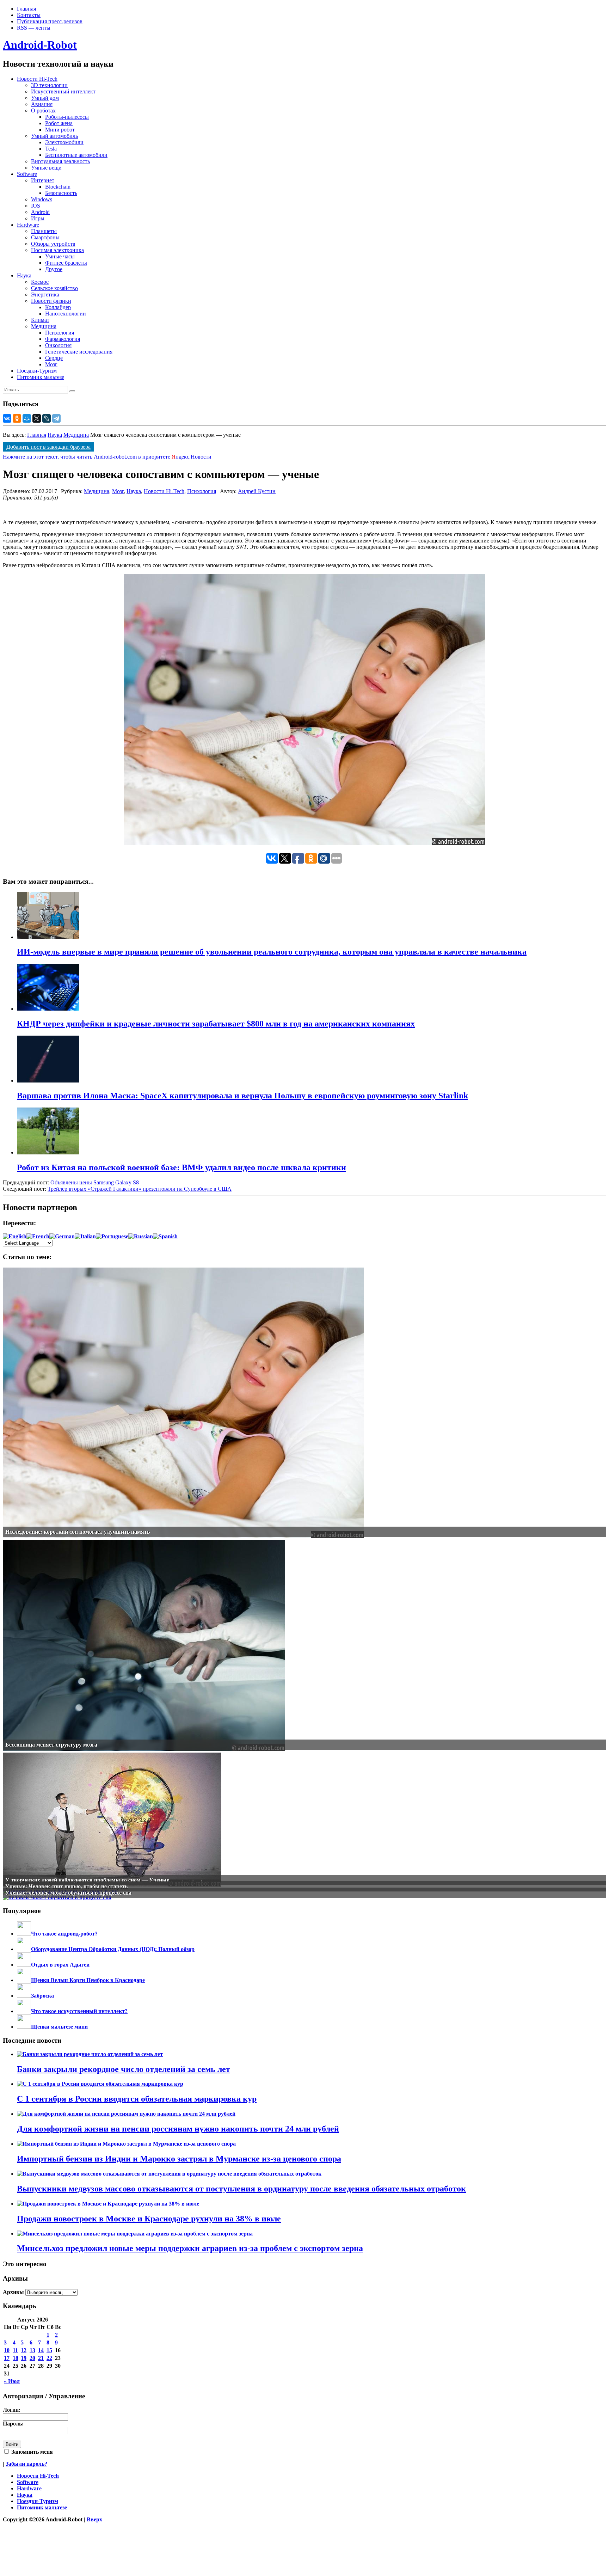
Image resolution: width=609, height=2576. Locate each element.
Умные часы (60, 256)
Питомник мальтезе (41, 377)
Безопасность (61, 193)
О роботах (43, 111)
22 (49, 2358)
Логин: (12, 2410)
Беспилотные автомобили (76, 155)
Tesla (51, 149)
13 (32, 2350)
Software (27, 174)
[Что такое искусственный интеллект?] (24, 2011)
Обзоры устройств (53, 244)
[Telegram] (56, 418)
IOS (36, 206)
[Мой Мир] (27, 418)
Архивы (13, 2292)
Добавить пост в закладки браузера (48, 447)
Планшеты (44, 231)
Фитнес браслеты (66, 263)
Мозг (51, 364)
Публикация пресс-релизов (50, 21)
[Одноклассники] (17, 418)
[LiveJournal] (47, 418)
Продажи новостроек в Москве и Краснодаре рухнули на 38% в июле (149, 2219)
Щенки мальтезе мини (59, 2027)
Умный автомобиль (54, 136)
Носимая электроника (57, 250)
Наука (24, 275)
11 (15, 2350)
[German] (62, 1236)
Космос (40, 282)
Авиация (42, 104)
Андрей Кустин (257, 491)
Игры (38, 218)
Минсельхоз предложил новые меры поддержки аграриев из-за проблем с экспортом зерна (190, 2248)
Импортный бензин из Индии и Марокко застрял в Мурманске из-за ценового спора (179, 2159)
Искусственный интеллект (63, 91)
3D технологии (49, 85)
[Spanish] (165, 1236)
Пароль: (13, 2424)
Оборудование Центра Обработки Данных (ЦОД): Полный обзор (113, 1949)
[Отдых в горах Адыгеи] (24, 1965)
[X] (37, 418)
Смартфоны (45, 237)
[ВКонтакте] (7, 418)
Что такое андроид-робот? (64, 1934)
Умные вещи (46, 168)
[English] (15, 1236)
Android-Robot (40, 45)
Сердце (54, 358)
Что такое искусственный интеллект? (79, 2011)
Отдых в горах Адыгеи (60, 1965)
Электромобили (64, 142)
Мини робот (60, 130)
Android (40, 212)
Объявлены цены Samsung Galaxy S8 (95, 1182)
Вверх (94, 2519)
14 (41, 2350)
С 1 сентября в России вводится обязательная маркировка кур (137, 2099)
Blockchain (58, 187)
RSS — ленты (34, 28)
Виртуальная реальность (60, 161)
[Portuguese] (112, 1236)
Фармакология (63, 339)
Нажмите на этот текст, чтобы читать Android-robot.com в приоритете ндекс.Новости (107, 457)
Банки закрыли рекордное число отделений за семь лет (124, 2069)
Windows (42, 199)
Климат (40, 320)
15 (49, 2350)
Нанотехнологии (66, 314)
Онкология (58, 345)
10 (7, 2350)
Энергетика (45, 295)
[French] (38, 1236)
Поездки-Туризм (37, 371)
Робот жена (59, 123)
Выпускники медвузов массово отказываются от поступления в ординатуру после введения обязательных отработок (241, 2189)
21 (41, 2358)
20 (32, 2358)
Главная (26, 9)
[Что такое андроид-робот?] (24, 1934)
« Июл (12, 2381)
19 (24, 2358)
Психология (60, 333)
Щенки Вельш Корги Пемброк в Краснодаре (88, 1980)
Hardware (28, 225)
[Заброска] (24, 1996)
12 (24, 2350)
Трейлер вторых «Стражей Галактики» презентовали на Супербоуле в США (140, 1189)
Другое (54, 269)
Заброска (42, 1996)
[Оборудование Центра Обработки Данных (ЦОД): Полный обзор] (24, 1949)
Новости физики (51, 301)
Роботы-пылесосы (67, 117)
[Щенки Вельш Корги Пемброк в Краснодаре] (24, 1980)
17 (7, 2358)
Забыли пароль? (26, 2464)
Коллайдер (58, 307)
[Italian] (85, 1236)
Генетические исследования (79, 352)
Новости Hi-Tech (37, 79)
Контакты (29, 15)
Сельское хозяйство (54, 288)
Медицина (44, 326)
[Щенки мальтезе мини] (24, 2027)
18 (16, 2358)
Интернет (43, 180)
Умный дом (45, 98)
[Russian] (141, 1236)
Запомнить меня (31, 2452)
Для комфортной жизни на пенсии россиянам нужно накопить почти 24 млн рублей (178, 2129)
